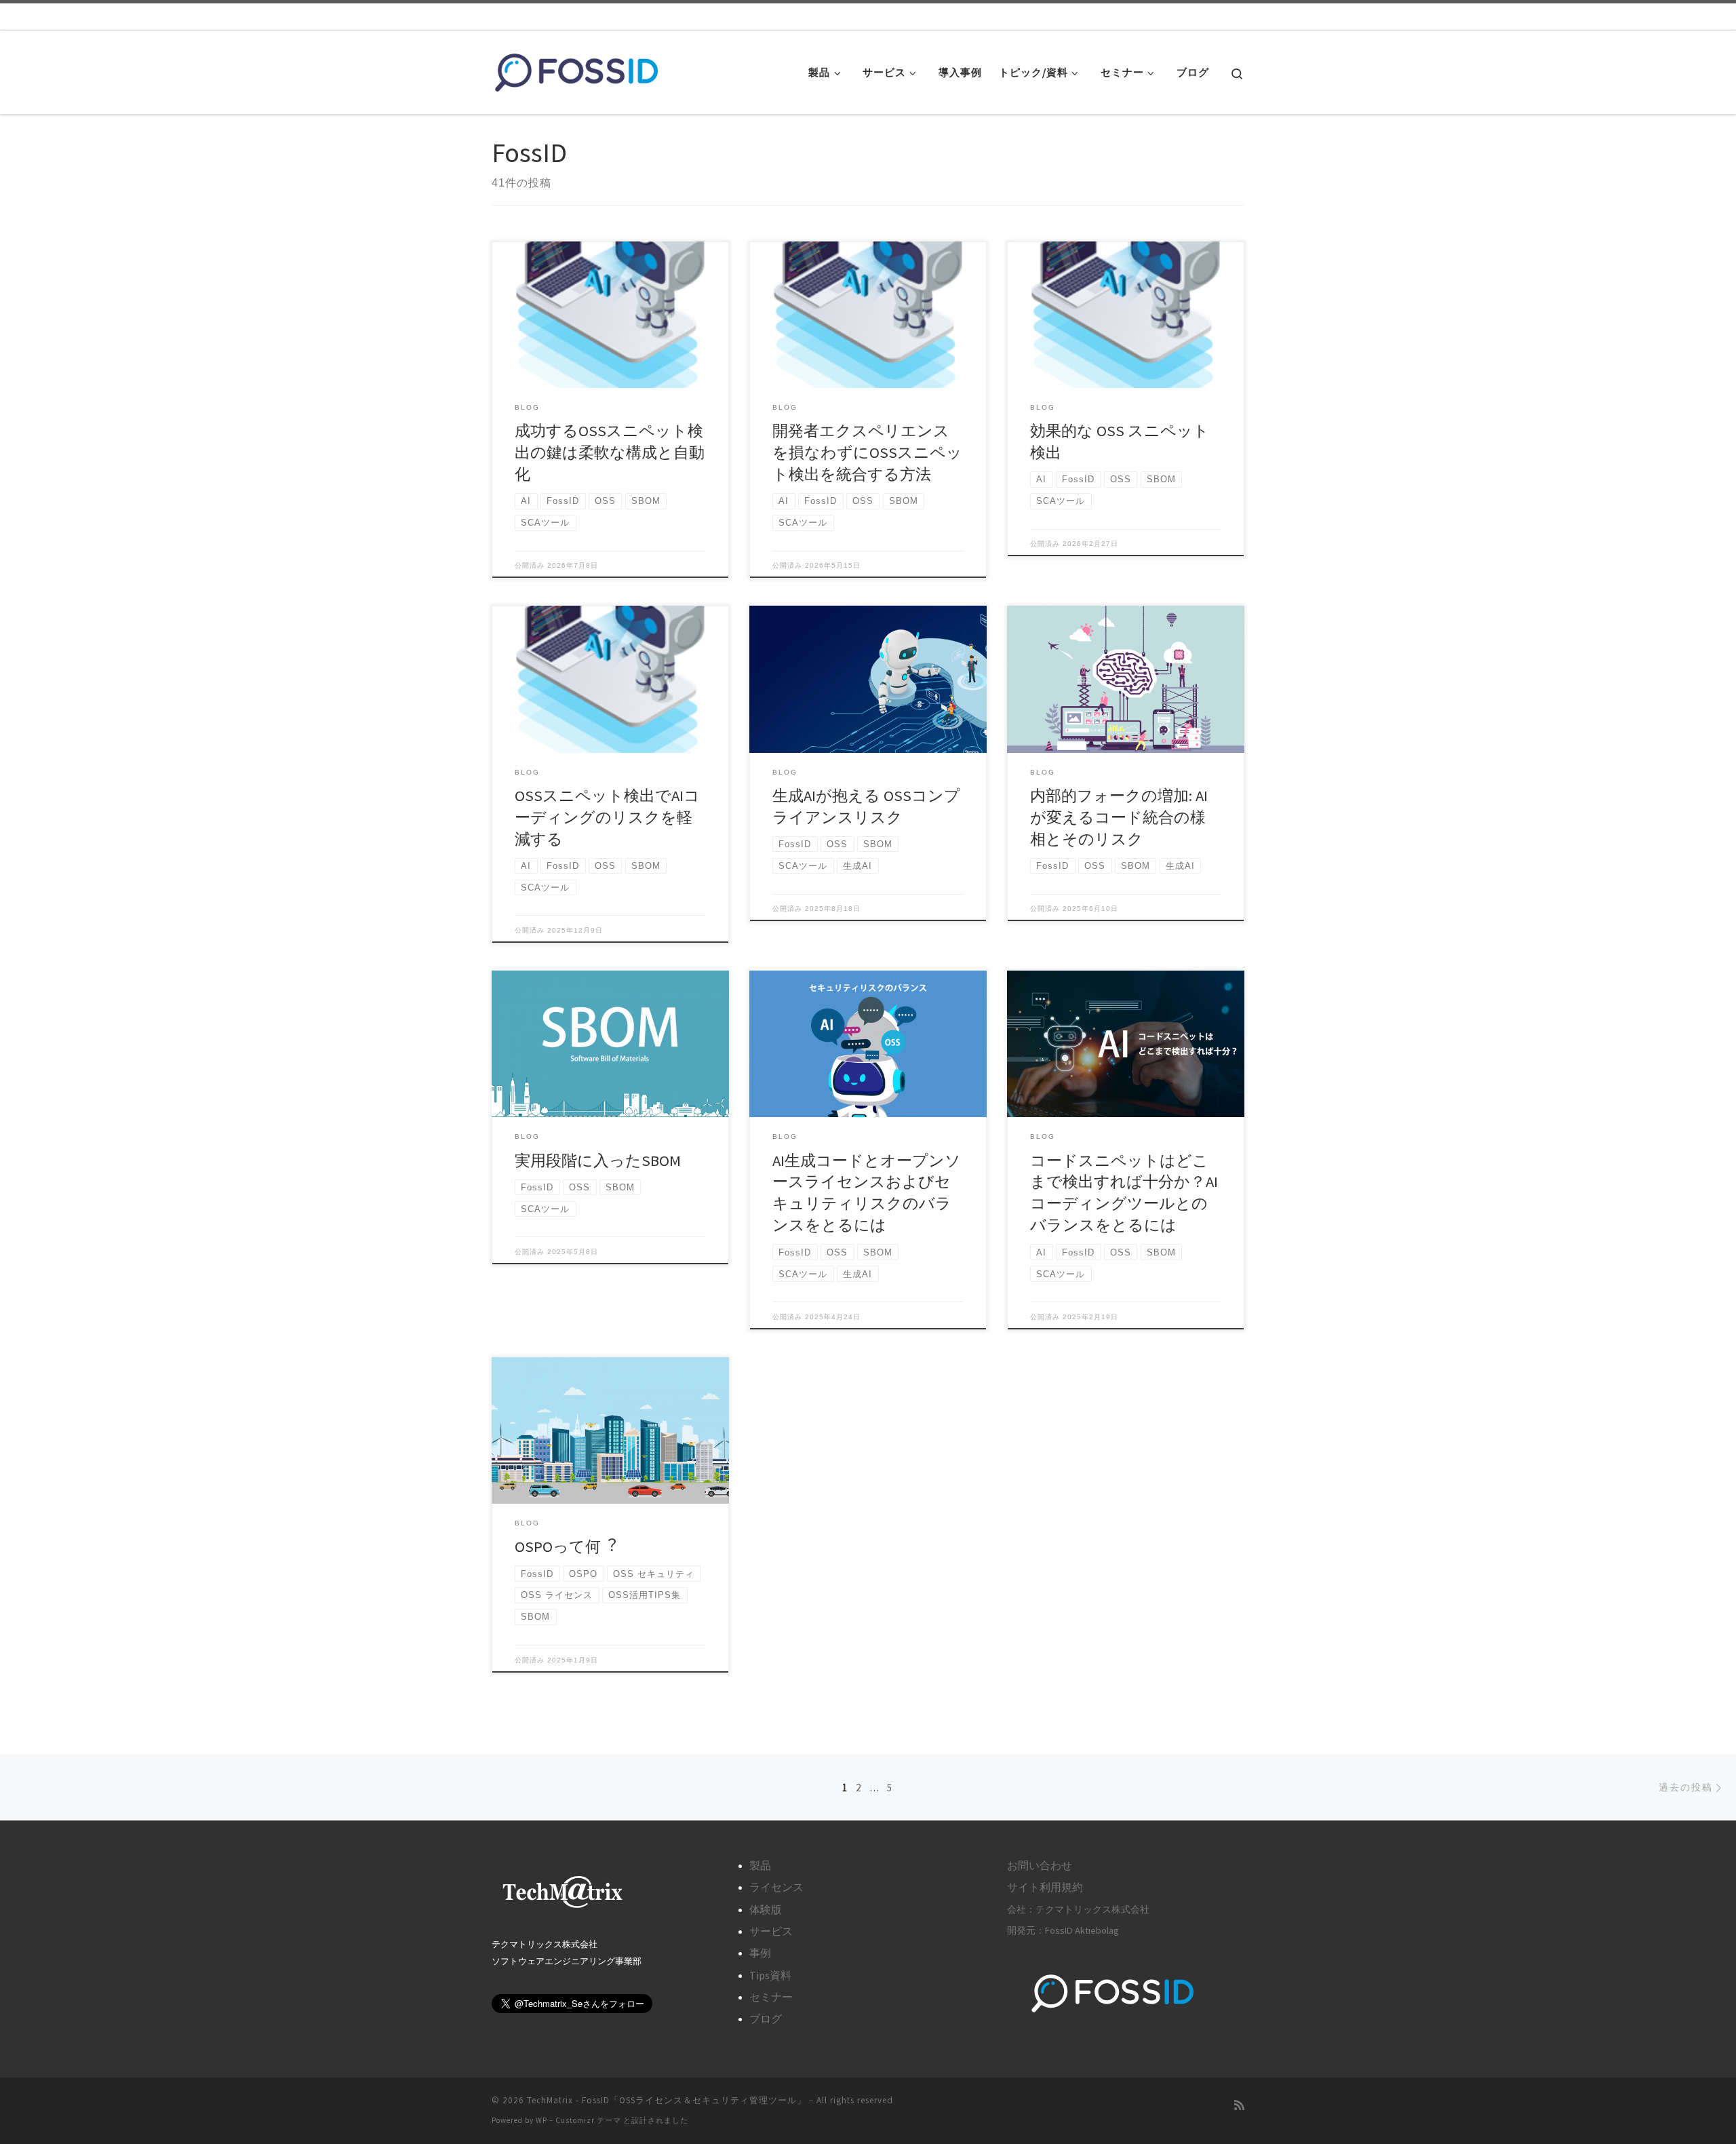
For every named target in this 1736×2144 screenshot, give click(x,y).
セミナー (771, 1997)
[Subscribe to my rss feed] (1239, 2106)
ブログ (766, 2019)
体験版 (766, 1909)
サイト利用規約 (1045, 1887)
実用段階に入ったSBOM (598, 1161)
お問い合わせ (1040, 1865)
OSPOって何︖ (566, 1546)
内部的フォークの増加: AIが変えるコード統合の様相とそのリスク (1119, 817)
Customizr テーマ (588, 2120)
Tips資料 (770, 1975)
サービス (771, 1931)
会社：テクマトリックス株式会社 (1078, 1909)
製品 (760, 1865)
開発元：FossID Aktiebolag (1063, 1930)
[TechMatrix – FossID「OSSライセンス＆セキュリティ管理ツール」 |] (576, 69)
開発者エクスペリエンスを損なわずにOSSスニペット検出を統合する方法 (867, 452)
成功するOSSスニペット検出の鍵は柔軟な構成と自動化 (610, 452)
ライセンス (776, 1887)
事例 (760, 1953)
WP (541, 2120)
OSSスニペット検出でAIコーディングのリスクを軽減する (607, 817)
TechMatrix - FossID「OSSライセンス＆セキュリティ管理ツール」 (667, 2100)
